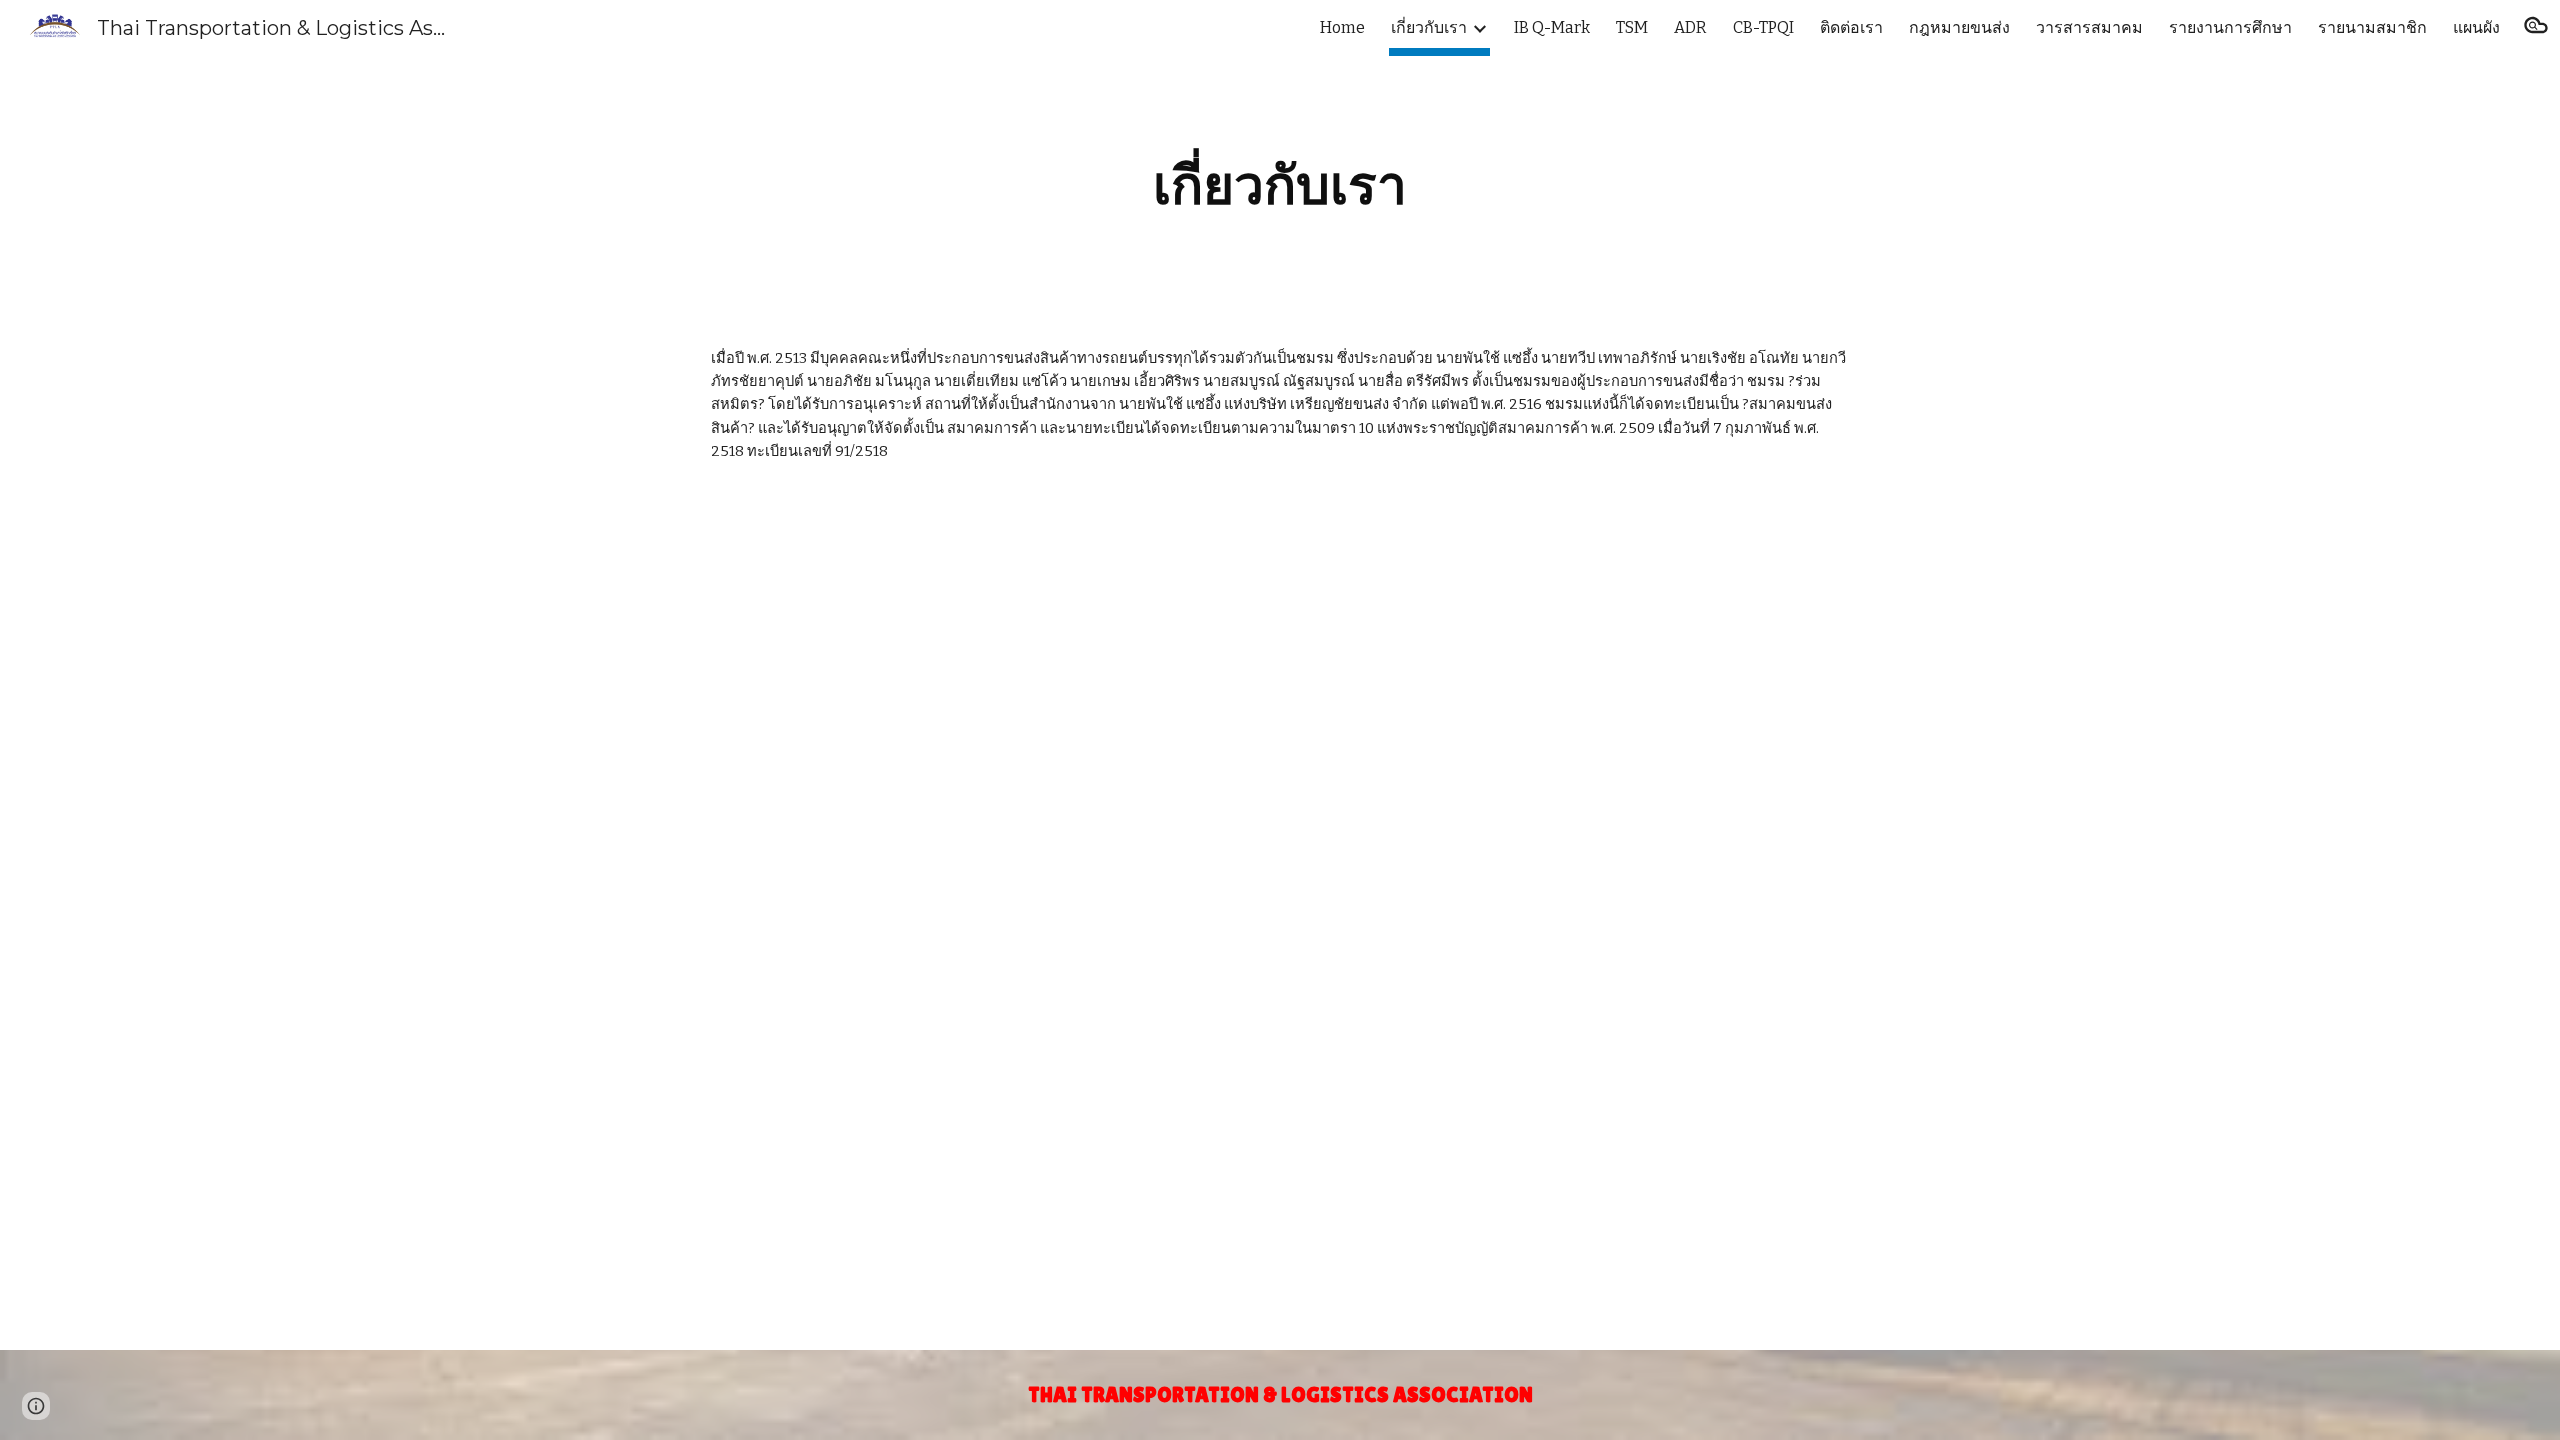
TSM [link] (1632, 27)
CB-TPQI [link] (1763, 27)
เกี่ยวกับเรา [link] (1429, 27)
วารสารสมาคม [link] (2089, 27)
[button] (2536, 28)
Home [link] (1342, 27)
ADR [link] (1690, 27)
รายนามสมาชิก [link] (2372, 27)
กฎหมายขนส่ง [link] (1959, 27)
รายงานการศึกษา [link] (2230, 27)
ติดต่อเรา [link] (1851, 27)
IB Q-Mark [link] (1552, 27)
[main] (1280, 185)
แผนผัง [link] (2476, 27)
